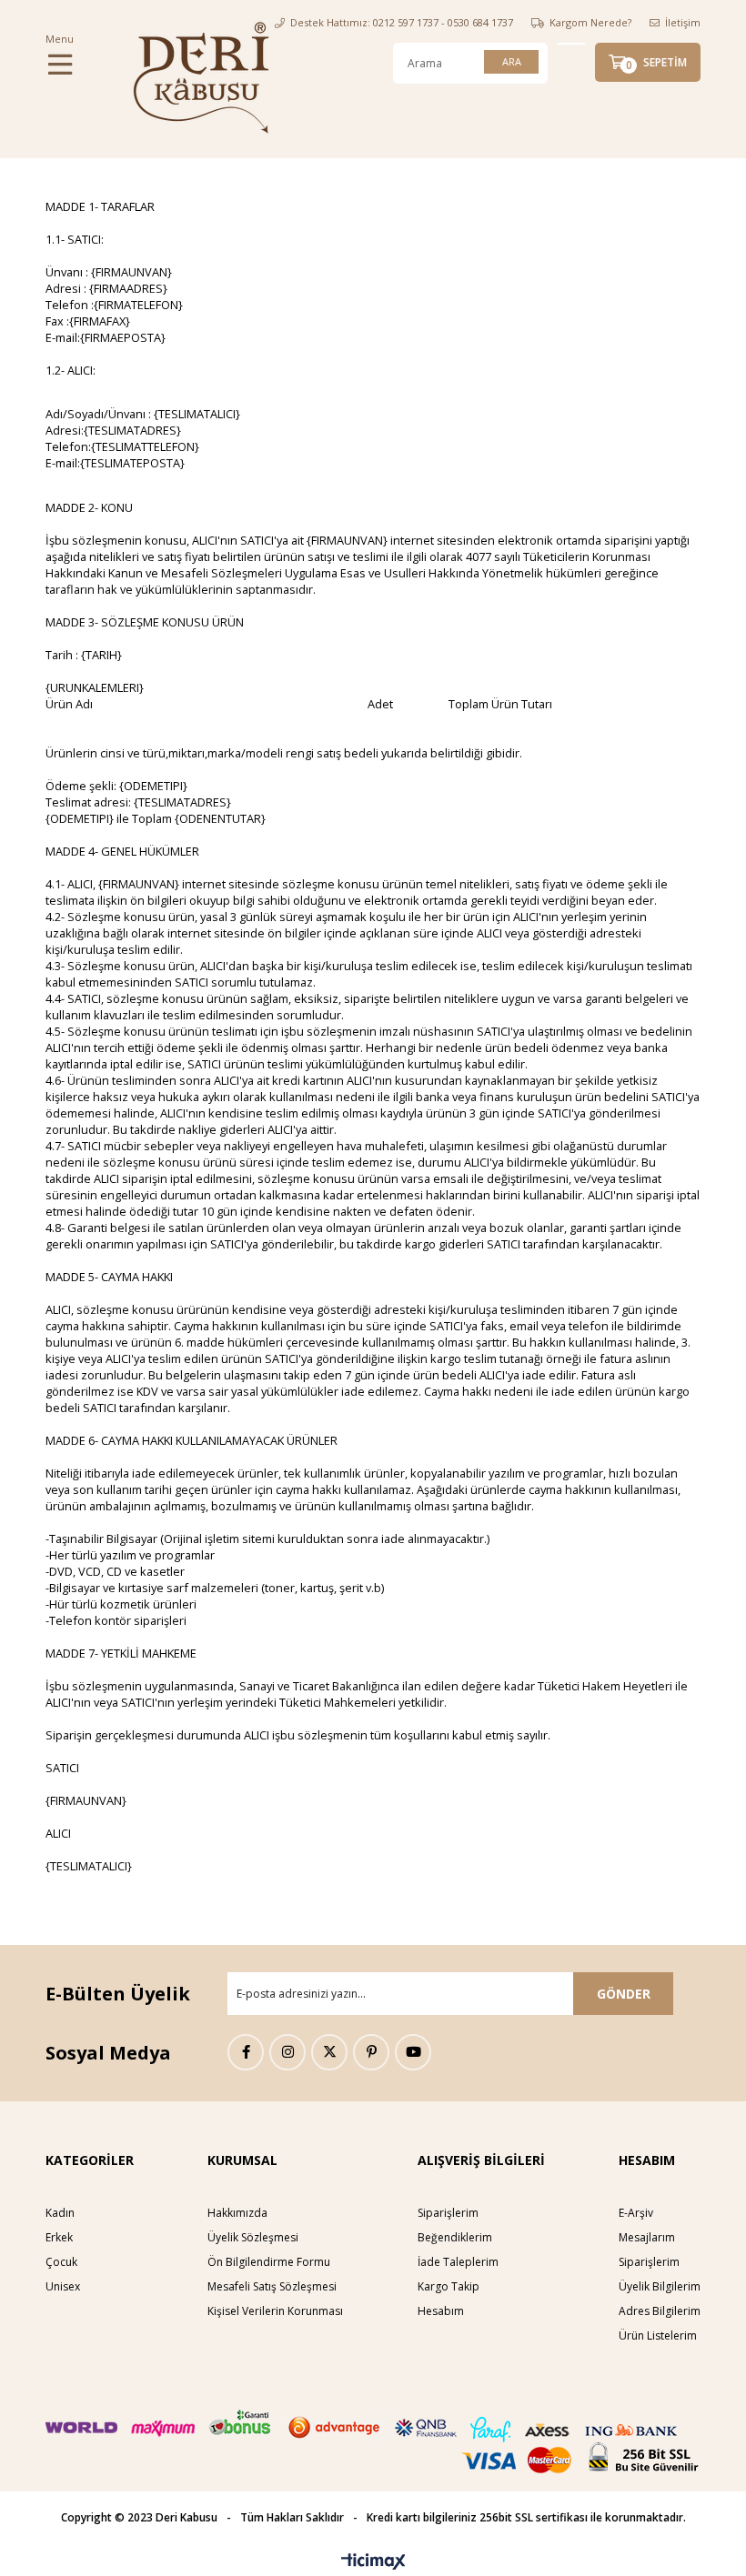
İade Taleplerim (458, 2262)
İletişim (683, 22)
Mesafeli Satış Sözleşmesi (272, 2286)
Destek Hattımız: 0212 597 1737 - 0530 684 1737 (402, 22)
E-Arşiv (636, 2213)
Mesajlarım (647, 2237)
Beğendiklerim (455, 2237)
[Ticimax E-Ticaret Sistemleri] (373, 2562)
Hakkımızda (237, 2213)
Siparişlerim (448, 2213)
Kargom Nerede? (590, 22)
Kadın (60, 2213)
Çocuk (61, 2262)
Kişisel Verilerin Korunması (275, 2311)
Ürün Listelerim (658, 2335)
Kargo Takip (449, 2286)
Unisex (63, 2286)
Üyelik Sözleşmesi (253, 2237)
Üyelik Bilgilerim (660, 2286)
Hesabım (441, 2311)
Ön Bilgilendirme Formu (269, 2262)
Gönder (624, 1994)
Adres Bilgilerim (660, 2311)
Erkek (59, 2237)
